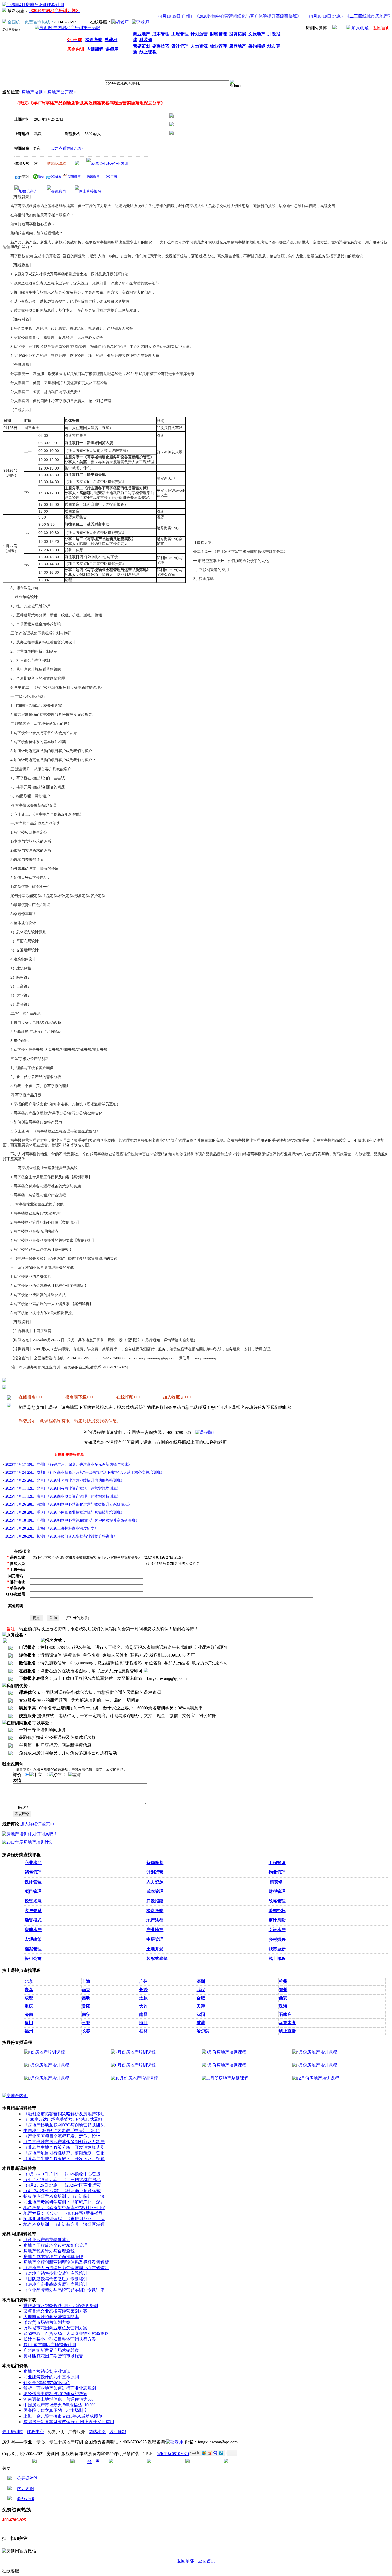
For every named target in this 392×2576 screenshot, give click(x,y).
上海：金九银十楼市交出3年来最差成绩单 (63, 2416)
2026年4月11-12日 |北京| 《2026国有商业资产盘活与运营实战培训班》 (63, 1488)
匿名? (23, 1808)
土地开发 (155, 1949)
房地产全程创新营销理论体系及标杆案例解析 (66, 2262)
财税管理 (277, 1891)
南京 (86, 1990)
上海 (86, 1981)
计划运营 (155, 1872)
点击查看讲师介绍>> (68, 148)
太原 (143, 1998)
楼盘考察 (155, 1911)
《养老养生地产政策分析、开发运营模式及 (64, 2147)
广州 (143, 1981)
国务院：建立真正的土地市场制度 (55, 2410)
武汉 (201, 1990)
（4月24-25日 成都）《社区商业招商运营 (62, 2191)
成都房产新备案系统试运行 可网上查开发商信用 (69, 2422)
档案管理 (33, 1949)
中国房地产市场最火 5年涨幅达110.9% (59, 2405)
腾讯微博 (93, 177)
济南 (29, 2014)
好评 (57, 1775)
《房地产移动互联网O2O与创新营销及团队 (64, 2125)
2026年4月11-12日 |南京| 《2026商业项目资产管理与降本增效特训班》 (63, 1496)
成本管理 (155, 1891)
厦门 (29, 2023)
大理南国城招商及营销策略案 (51, 2317)
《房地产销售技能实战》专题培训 (55, 2273)
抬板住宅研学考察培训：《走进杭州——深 (64, 2196)
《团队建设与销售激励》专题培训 (55, 2279)
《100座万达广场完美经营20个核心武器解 (63, 2119)
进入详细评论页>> (38, 1824)
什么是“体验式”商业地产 (47, 2383)
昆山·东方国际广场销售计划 (50, 2345)
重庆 (29, 2006)
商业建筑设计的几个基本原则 (51, 2377)
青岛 (29, 1990)
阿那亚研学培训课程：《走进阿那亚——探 (64, 2219)
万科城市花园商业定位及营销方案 (55, 2328)
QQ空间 (111, 177)
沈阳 (201, 2014)
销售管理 (33, 1872)
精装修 (276, 1882)
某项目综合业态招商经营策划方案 (55, 2311)
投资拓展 (33, 1901)
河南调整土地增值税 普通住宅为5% (58, 2399)
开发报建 (155, 1901)
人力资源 (155, 1882)
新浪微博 (74, 177)
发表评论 (22, 1814)
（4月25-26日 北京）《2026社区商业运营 (62, 2185)
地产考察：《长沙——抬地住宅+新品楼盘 (63, 2213)
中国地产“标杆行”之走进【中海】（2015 (62, 2131)
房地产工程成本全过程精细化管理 (55, 2245)
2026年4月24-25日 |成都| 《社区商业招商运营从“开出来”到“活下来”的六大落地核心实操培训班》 (85, 1472)
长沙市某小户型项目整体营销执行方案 (60, 2339)
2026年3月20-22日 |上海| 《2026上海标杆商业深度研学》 (52, 1528)
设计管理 (33, 1882)
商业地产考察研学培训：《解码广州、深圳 (64, 2202)
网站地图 (97, 2432)
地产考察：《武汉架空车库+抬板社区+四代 (64, 2208)
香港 (201, 2023)
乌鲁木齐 (287, 2023)
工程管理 (277, 1863)
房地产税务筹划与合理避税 (49, 2251)
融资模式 (33, 1920)
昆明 (86, 1998)
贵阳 (86, 2006)
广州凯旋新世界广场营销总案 (51, 2350)
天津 (201, 2006)
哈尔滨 (203, 2031)
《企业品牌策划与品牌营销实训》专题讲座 (64, 2290)
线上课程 (277, 1959)
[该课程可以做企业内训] (107, 164)
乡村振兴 (277, 1939)
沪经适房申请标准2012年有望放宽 (55, 2394)
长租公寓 (33, 1959)
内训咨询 (26, 2489)
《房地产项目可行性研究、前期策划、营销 (64, 2153)
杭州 (283, 1981)
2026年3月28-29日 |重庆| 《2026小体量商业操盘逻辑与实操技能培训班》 (65, 1512)
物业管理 (277, 1872)
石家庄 (285, 2014)
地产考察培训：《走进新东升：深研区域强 (64, 2224)
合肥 (201, 1998)
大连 (143, 2006)
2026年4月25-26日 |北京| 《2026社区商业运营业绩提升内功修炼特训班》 (65, 1480)
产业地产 (155, 1930)
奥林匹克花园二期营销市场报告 (53, 2356)
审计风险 (277, 1920)
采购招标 (277, 1911)
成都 (29, 1998)
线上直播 (287, 2031)
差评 (77, 1775)
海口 (143, 2023)
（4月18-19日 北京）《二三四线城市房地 (62, 2180)
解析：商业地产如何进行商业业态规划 (60, 2388)
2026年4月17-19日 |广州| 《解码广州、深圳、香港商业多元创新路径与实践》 (69, 1464)
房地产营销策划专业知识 (47, 2371)
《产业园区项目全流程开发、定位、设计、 (64, 2136)
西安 (283, 1998)
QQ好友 (56, 177)
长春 (86, 2031)
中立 (38, 1775)
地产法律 (155, 1920)
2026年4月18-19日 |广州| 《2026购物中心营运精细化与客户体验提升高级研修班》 (72, 1520)
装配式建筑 (157, 1959)
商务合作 (26, 2499)
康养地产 (33, 1930)
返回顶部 (118, 2432)
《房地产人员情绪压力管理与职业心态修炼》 (66, 2268)
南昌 (143, 2014)
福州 (29, 2031)
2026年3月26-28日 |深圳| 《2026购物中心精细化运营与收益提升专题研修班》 (69, 1504)
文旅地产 (277, 1930)
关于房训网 (13, 2432)
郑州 (283, 1990)
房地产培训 (32, 92)
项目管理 (33, 1891)
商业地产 (33, 1863)
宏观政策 (33, 1939)
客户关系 (33, 1911)
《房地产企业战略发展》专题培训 (55, 2284)
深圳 (201, 1981)
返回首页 (207, 2561)
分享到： (25, 177)
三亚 (86, 2023)
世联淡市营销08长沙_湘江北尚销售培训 (61, 2306)
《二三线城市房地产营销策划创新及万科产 (64, 2142)
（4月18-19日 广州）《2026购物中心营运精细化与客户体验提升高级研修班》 (211, 16)
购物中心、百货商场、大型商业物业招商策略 (66, 2334)
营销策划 (155, 1863)
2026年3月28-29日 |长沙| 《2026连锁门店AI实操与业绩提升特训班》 (61, 1536)
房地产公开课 (60, 92)
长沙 (143, 1990)
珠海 (283, 2006)
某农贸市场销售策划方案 (47, 2322)
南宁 (86, 2014)
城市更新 (277, 1949)
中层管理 (155, 1939)
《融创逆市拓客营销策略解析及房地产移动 (64, 2114)
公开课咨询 (28, 2478)
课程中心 (35, 2432)
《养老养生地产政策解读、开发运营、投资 (64, 2159)
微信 (41, 177)
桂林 (143, 2031)
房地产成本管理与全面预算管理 (53, 2257)
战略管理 (277, 1901)
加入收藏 (360, 28)
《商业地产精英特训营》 (47, 2240)
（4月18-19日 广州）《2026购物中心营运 (62, 2174)
